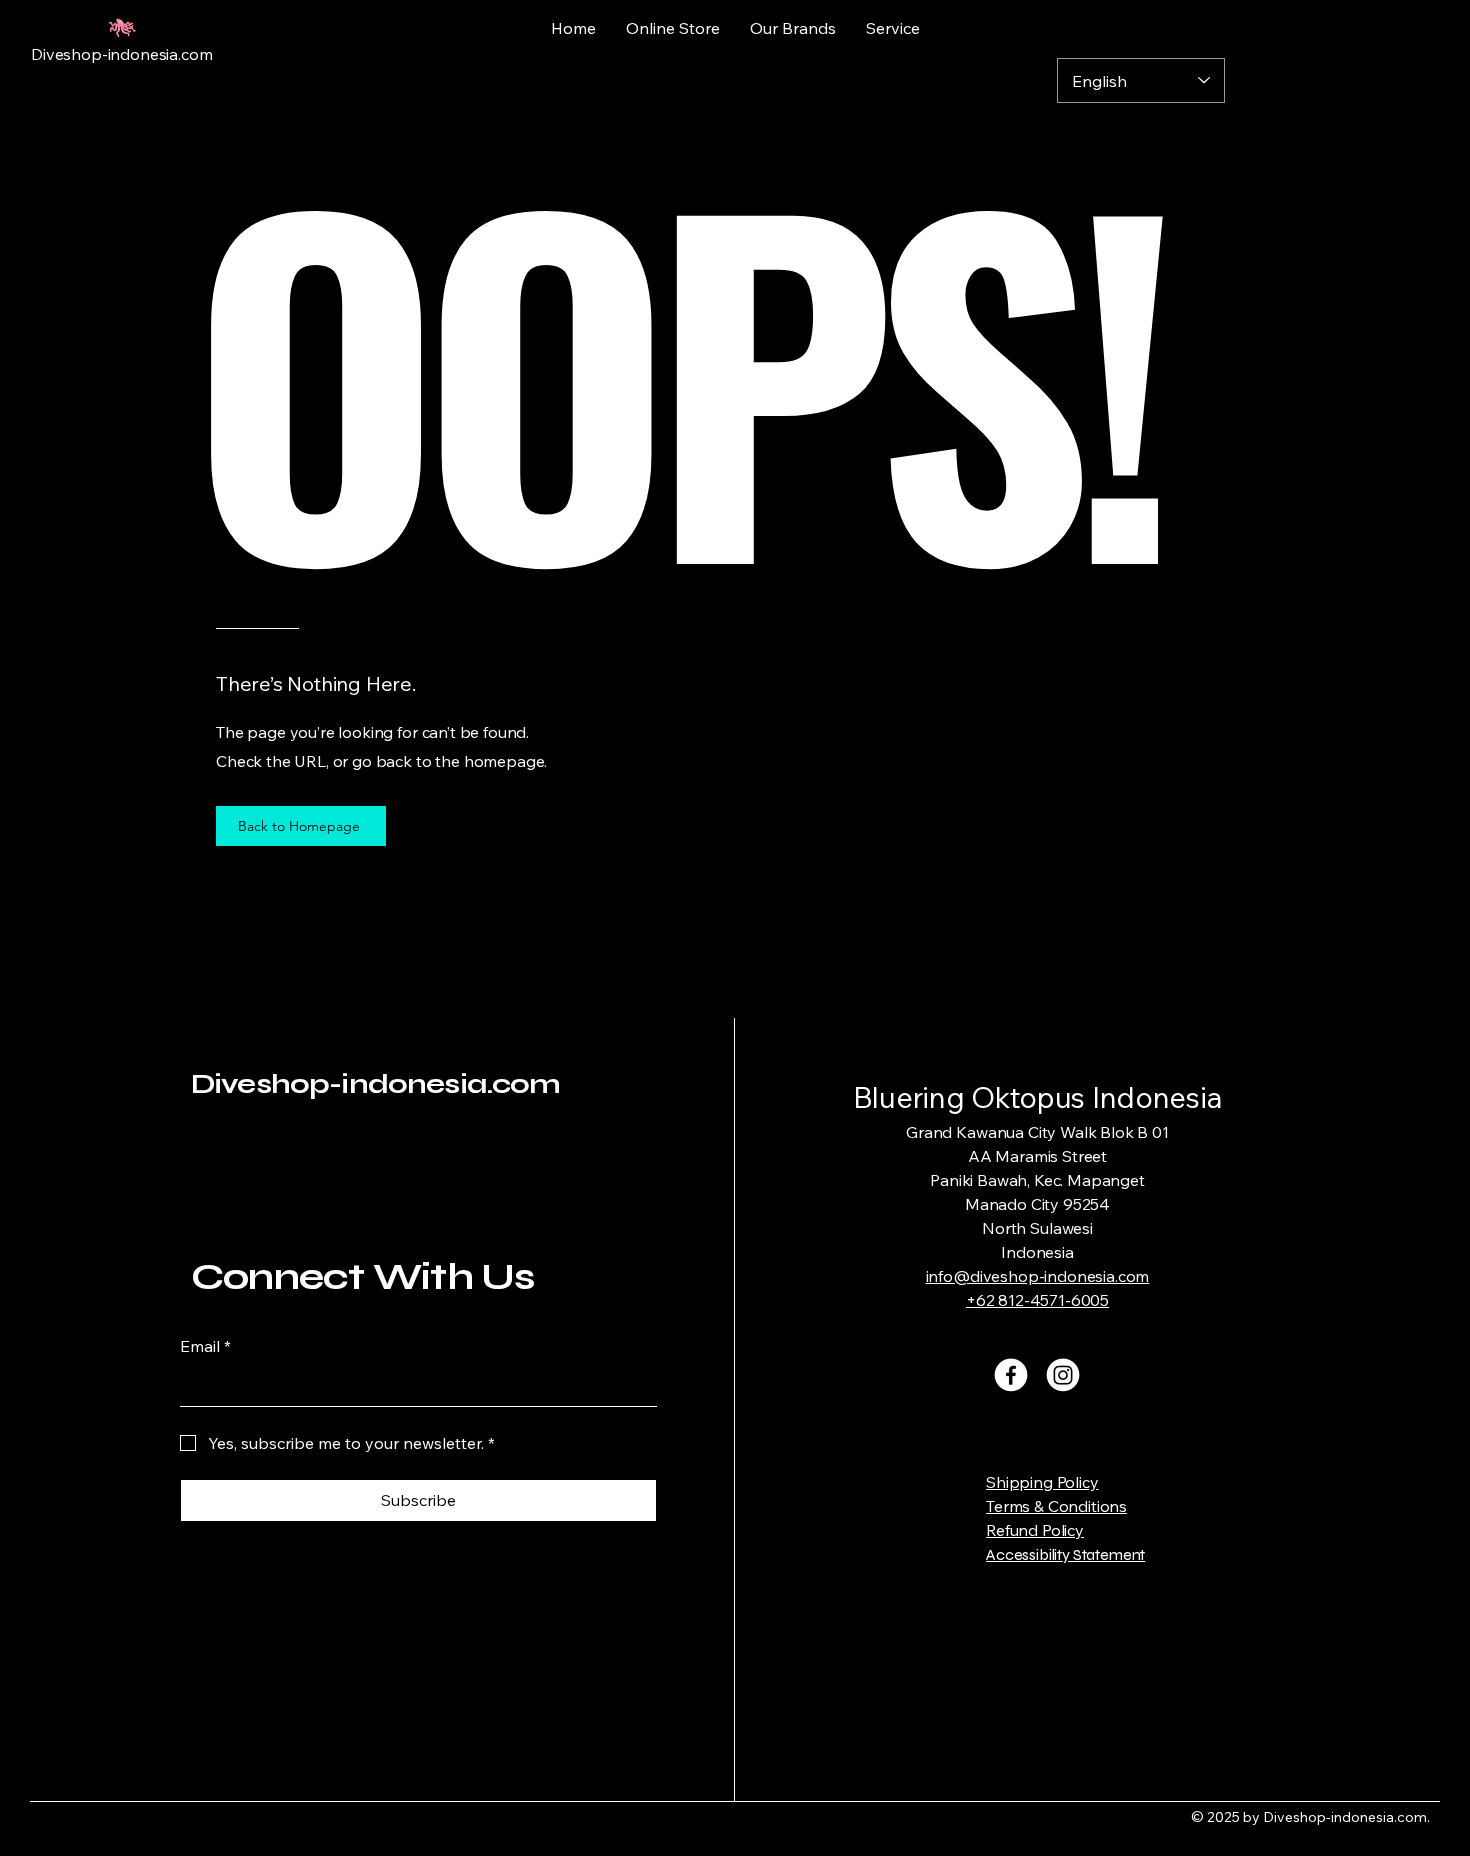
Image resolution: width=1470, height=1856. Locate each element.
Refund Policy (1035, 1530)
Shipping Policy (1042, 1482)
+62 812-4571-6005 (1037, 1300)
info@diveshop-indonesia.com (1038, 1276)
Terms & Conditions (1056, 1506)
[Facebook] (1011, 1375)
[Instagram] (1063, 1375)
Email (205, 1346)
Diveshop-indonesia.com (376, 1084)
